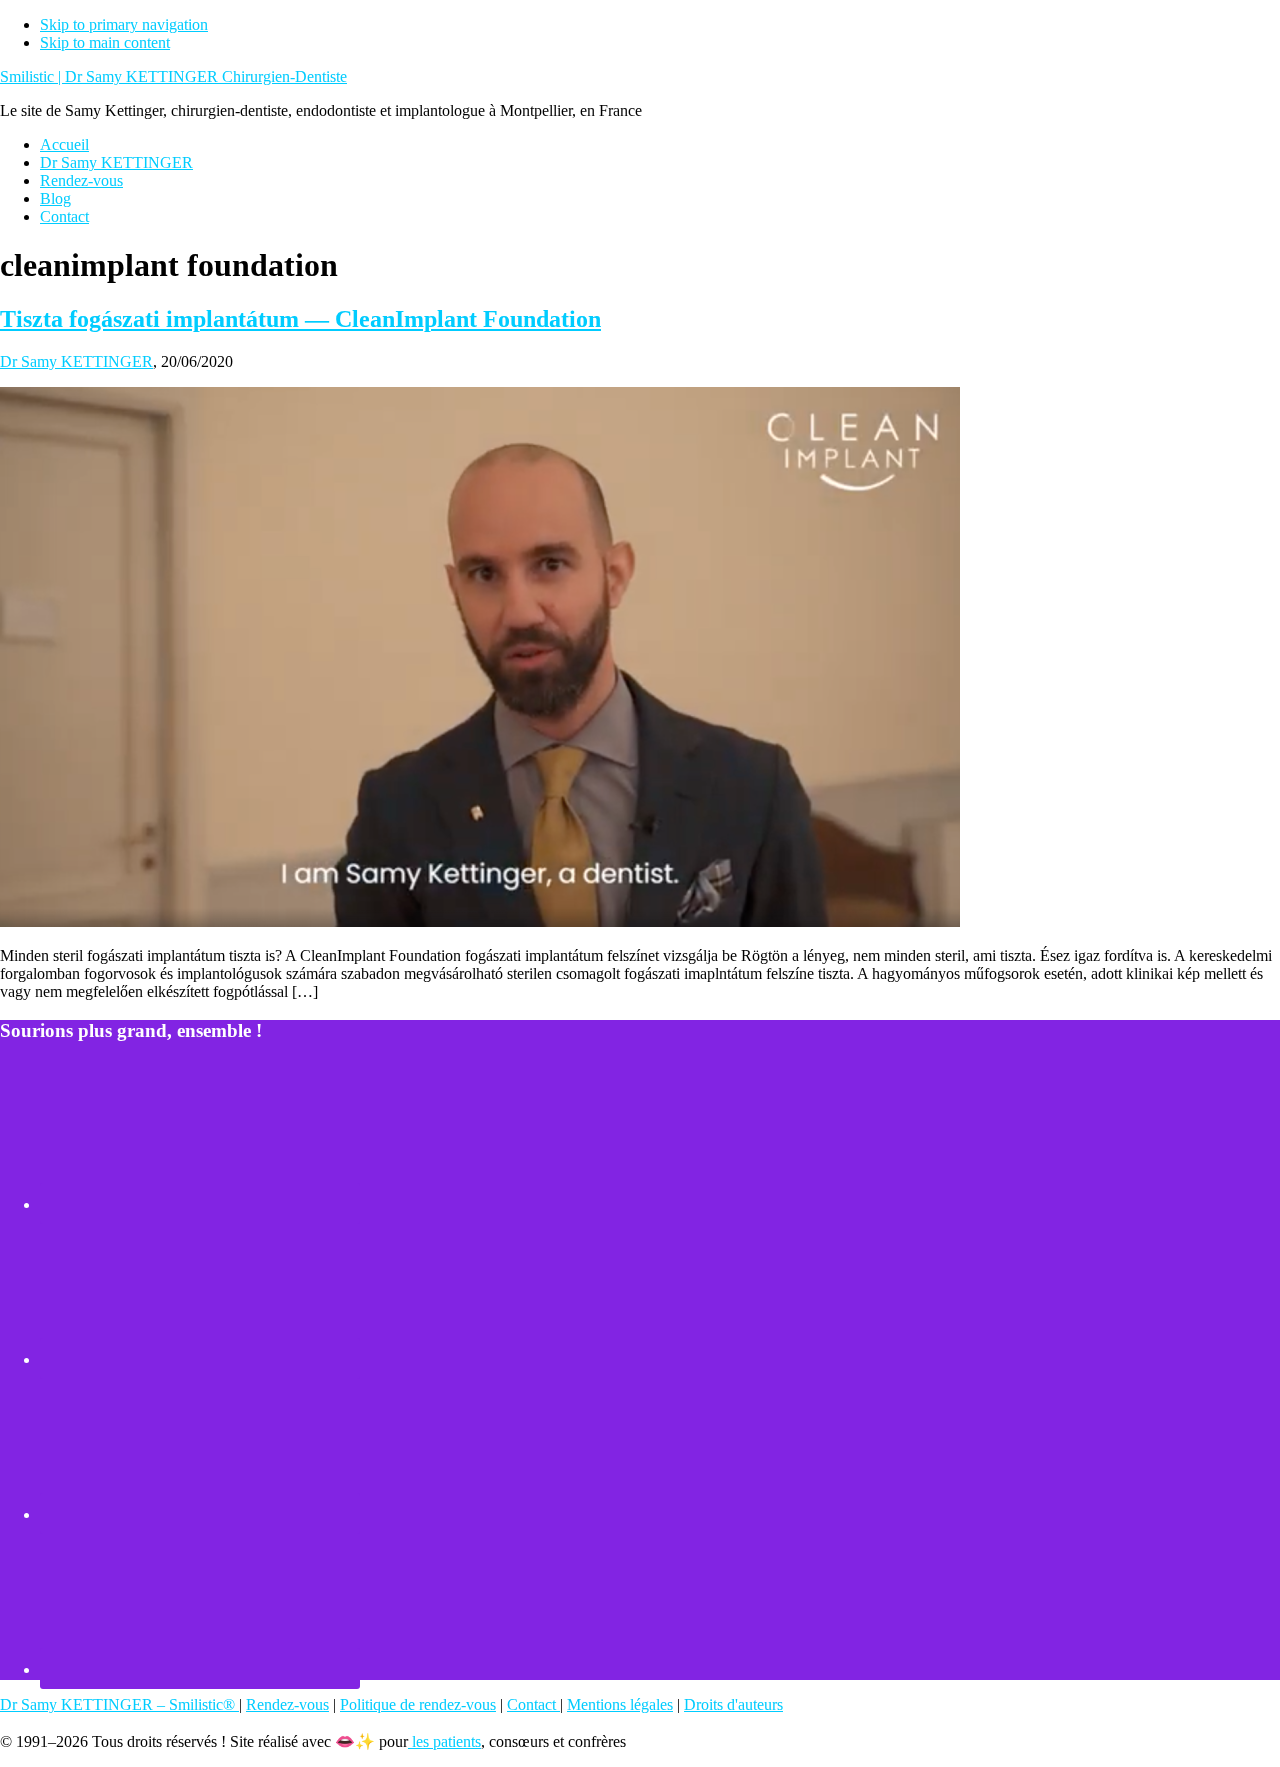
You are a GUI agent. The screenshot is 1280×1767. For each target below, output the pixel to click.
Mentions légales (620, 1704)
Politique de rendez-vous (418, 1704)
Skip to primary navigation (124, 24)
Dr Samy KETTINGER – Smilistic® (119, 1704)
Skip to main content (105, 42)
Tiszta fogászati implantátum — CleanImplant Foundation (300, 319)
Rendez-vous (287, 1704)
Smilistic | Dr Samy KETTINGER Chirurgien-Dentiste (173, 76)
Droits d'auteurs (733, 1704)
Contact (533, 1704)
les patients (444, 1741)
